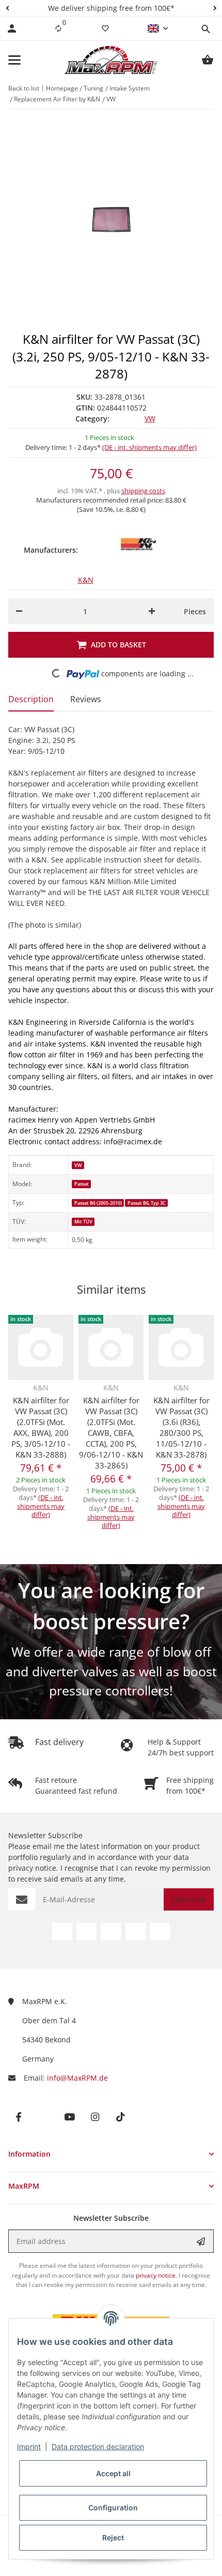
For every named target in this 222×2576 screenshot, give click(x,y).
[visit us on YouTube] (111, 1931)
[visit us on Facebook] (62, 1931)
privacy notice (32, 1868)
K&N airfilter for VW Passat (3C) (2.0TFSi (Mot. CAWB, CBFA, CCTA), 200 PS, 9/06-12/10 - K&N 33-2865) (111, 1433)
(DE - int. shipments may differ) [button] (149, 447)
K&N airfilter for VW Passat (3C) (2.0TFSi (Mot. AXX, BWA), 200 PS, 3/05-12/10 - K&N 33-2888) (41, 1427)
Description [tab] (31, 699)
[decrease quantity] (19, 611)
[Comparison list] (58, 28)
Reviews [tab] (86, 699)
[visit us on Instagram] (136, 1931)
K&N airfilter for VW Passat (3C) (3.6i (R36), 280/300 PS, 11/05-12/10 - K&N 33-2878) (181, 1427)
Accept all (113, 2473)
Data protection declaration (98, 2446)
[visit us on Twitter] (86, 1931)
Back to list (24, 88)
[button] (7, 8)
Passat (82, 1184)
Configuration (113, 2507)
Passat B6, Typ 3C (147, 1203)
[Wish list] (105, 28)
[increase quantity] (152, 611)
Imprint (29, 2446)
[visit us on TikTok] (160, 1931)
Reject (113, 2537)
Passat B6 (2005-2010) (98, 1203)
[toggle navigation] (14, 60)
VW (150, 419)
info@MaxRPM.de (77, 2078)
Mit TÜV (83, 1222)
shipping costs (143, 491)
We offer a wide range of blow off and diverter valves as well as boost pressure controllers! (111, 1671)
